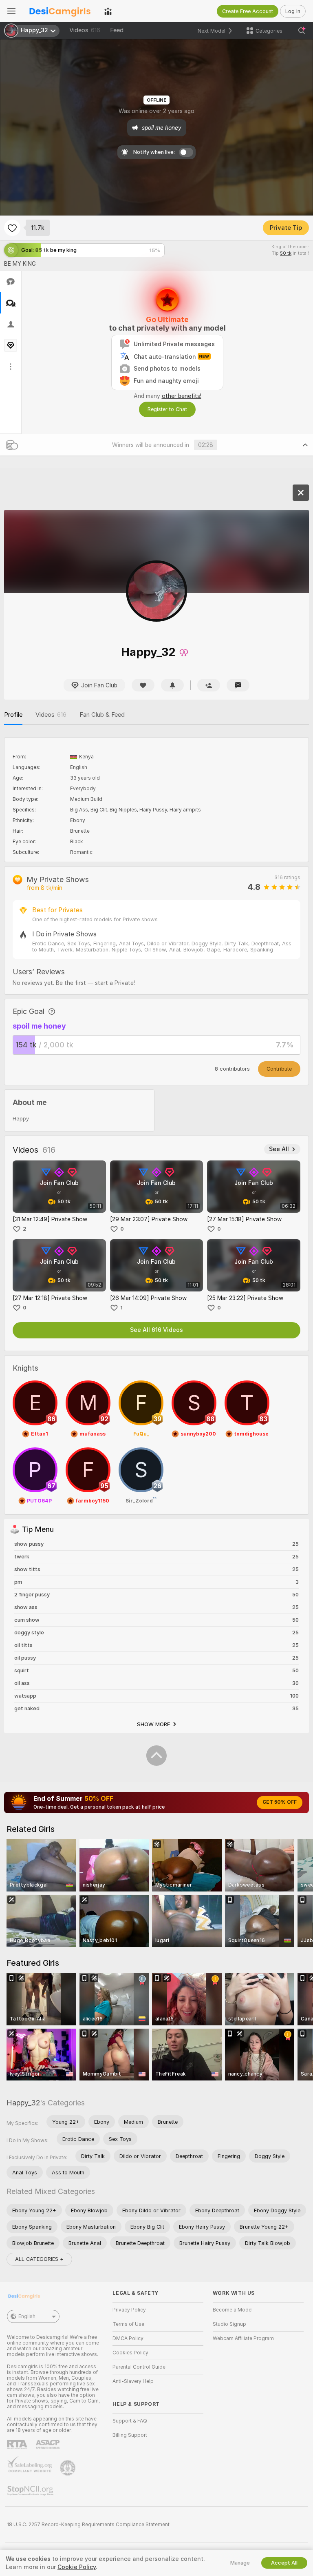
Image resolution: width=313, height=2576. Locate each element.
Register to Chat (167, 409)
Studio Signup (229, 2324)
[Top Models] (108, 11)
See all (279, 1149)
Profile (13, 715)
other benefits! (182, 396)
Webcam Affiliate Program (243, 2338)
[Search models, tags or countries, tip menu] (302, 31)
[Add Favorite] (12, 228)
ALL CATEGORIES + (39, 2259)
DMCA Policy (128, 2338)
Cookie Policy (77, 2567)
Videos (85, 30)
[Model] (301, 493)
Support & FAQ (130, 2421)
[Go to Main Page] (60, 11)
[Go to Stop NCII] (31, 2491)
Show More (154, 1724)
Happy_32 (23, 2103)
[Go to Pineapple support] (68, 2468)
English (27, 2316)
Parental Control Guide (139, 2367)
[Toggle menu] (11, 11)
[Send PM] (238, 685)
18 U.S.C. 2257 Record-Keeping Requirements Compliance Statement (88, 2525)
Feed (117, 30)
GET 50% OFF (280, 1802)
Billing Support (130, 2435)
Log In (293, 11)
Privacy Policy (129, 2310)
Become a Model (233, 2310)
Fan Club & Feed (102, 715)
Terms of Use (128, 2324)
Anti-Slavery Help (133, 2381)
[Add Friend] (209, 685)
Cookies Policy (130, 2353)
